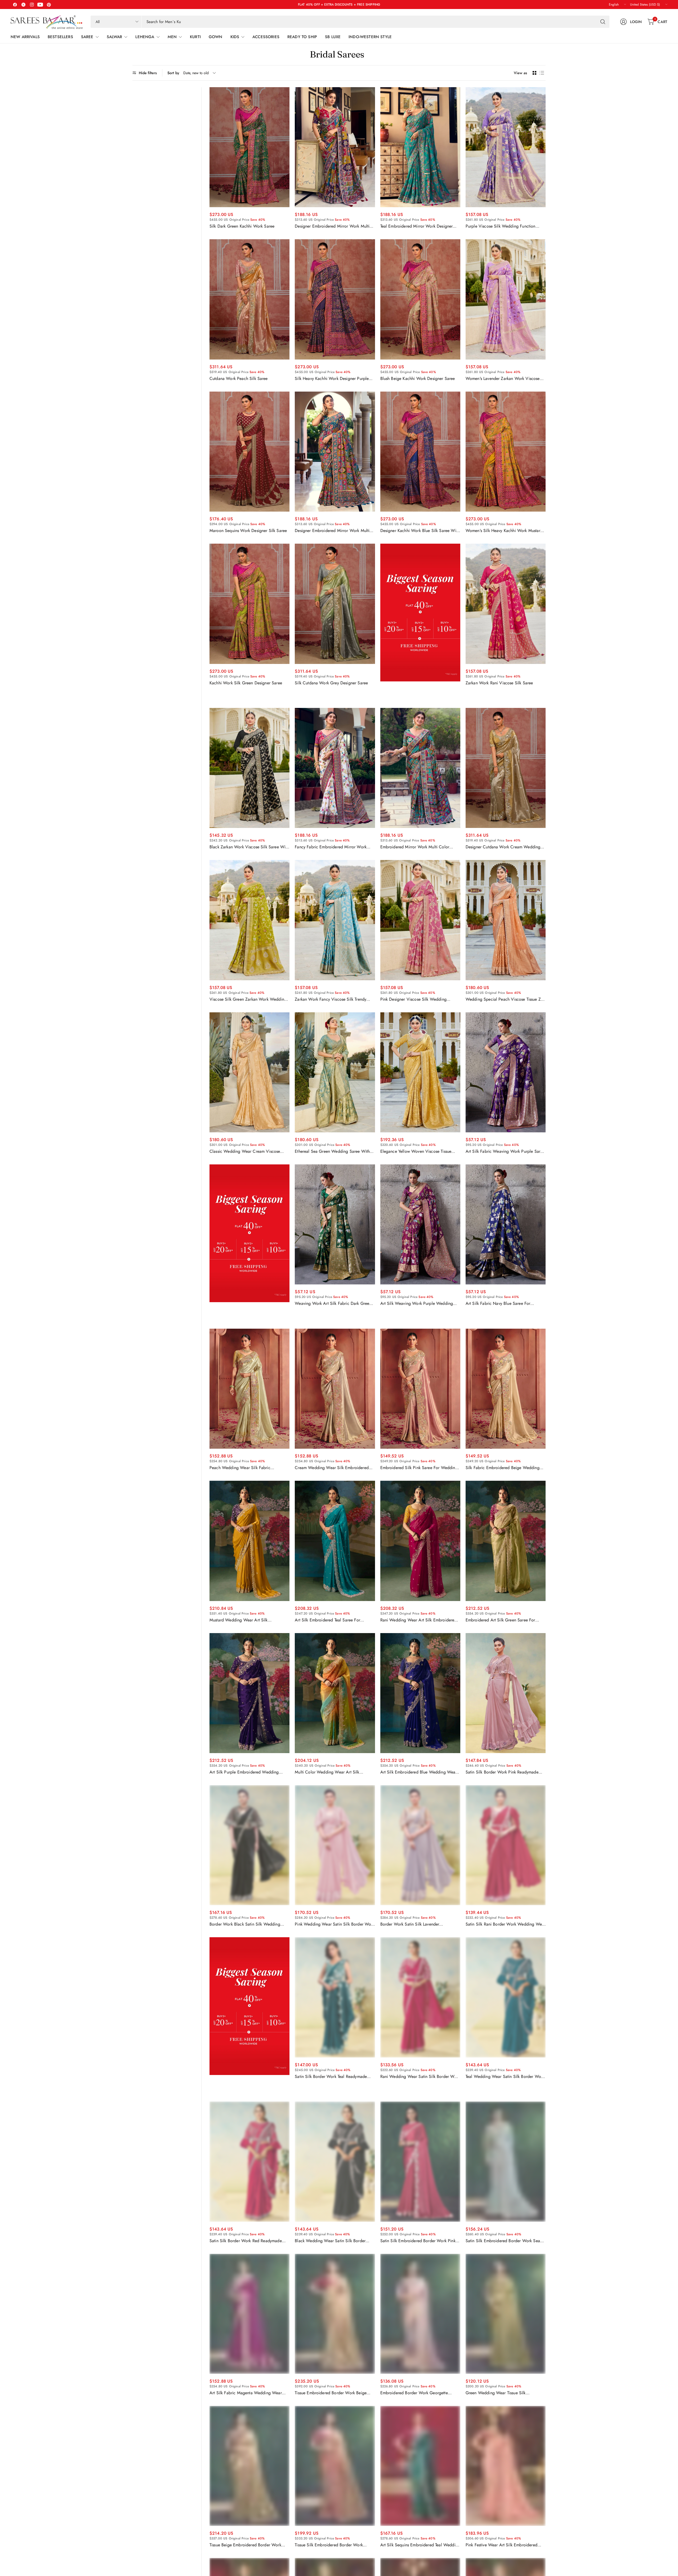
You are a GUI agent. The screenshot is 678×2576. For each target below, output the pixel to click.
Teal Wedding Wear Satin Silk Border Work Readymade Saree (505, 2077)
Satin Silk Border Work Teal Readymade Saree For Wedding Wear (331, 2077)
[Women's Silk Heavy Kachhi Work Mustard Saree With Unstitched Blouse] (506, 452)
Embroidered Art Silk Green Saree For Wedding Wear (500, 1620)
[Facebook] (15, 5)
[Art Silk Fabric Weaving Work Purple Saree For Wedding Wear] (506, 1072)
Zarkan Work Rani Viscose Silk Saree (499, 683)
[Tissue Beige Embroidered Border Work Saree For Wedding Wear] (249, 2466)
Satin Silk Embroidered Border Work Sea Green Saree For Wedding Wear (503, 2241)
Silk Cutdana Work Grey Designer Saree (331, 683)
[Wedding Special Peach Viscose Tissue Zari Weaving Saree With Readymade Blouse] (506, 920)
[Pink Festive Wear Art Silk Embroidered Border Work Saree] (506, 2466)
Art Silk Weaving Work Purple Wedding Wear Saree (417, 1303)
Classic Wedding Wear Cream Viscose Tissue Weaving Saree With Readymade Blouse (246, 1151)
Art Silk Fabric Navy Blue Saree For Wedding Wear (498, 1303)
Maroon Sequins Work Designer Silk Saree (248, 531)
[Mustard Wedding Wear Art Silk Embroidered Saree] (249, 1541)
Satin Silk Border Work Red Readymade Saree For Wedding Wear (246, 2241)
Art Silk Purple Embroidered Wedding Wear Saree (244, 1772)
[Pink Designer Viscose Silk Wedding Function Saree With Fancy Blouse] (420, 920)
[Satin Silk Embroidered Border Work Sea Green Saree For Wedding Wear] (506, 2162)
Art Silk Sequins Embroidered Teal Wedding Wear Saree (420, 2545)
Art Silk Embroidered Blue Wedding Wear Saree (419, 1772)
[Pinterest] (49, 5)
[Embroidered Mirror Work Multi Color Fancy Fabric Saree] (420, 768)
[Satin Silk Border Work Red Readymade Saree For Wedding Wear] (249, 2162)
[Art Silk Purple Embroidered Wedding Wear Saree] (249, 1693)
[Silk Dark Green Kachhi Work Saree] (249, 147)
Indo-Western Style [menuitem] (370, 37)
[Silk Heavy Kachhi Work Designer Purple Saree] (335, 299)
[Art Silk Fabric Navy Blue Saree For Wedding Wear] (506, 1224)
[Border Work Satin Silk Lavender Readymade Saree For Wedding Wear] (420, 1845)
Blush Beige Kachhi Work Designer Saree (418, 379)
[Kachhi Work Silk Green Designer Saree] (249, 604)
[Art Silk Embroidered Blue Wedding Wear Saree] (420, 1693)
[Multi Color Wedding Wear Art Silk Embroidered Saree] (335, 1693)
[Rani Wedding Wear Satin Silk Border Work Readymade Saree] (420, 1997)
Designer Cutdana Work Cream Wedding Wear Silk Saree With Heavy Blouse (503, 847)
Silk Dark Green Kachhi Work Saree (242, 226)
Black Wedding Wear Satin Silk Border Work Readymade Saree (330, 2241)
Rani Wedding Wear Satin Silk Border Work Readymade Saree (420, 2077)
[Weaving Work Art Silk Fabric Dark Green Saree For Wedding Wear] (335, 1224)
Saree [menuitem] (87, 37)
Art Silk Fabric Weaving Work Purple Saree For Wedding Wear (505, 1151)
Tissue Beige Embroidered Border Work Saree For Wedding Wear (245, 2545)
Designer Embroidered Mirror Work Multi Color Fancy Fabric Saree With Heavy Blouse (332, 226)
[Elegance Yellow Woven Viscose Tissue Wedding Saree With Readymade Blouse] (420, 1072)
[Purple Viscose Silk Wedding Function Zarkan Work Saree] (506, 147)
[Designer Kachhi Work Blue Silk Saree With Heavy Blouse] (420, 452)
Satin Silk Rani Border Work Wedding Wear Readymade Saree (505, 1924)
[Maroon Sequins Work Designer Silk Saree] (249, 452)
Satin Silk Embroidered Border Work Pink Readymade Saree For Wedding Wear (418, 2241)
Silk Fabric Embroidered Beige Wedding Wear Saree (503, 1468)
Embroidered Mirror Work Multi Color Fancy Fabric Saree (415, 847)
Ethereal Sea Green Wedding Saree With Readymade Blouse (332, 1151)
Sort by (173, 73)
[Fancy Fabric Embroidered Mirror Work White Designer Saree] (335, 768)
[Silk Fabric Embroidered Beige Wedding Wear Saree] (506, 1389)
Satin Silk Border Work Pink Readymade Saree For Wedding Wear (502, 1772)
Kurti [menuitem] (195, 37)
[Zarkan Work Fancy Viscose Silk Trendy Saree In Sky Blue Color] (335, 920)
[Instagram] (32, 5)
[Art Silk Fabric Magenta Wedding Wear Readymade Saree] (249, 2314)
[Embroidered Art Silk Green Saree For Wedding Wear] (506, 1541)
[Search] (603, 22)
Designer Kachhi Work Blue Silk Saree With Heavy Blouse (420, 531)
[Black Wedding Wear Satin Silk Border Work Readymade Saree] (335, 2162)
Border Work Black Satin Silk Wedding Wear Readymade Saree (245, 1924)
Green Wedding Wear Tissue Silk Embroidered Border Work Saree (496, 2393)
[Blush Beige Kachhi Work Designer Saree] (420, 299)
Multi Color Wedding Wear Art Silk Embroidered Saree (327, 1772)
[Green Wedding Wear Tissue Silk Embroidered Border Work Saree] (506, 2314)
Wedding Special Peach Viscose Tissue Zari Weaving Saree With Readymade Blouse (506, 999)
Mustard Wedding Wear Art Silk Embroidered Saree (239, 1620)
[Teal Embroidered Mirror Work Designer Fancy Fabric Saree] (420, 147)
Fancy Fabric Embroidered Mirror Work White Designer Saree (331, 847)
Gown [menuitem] (216, 37)
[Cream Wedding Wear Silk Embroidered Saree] (335, 1389)
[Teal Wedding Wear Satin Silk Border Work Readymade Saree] (506, 1997)
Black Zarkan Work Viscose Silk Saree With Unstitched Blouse (249, 847)
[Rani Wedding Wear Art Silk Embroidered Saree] (420, 1541)
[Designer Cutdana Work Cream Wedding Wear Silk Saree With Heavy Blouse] (506, 768)
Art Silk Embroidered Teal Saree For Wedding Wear (327, 1620)
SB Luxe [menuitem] (333, 37)
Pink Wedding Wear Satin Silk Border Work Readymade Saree (334, 1924)
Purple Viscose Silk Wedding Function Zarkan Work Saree (501, 226)
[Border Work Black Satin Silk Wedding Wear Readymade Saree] (249, 1845)
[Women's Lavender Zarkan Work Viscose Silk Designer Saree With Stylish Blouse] (506, 299)
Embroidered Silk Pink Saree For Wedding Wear (419, 1468)
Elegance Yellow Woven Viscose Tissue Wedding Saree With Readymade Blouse (417, 1151)
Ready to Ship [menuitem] (302, 37)
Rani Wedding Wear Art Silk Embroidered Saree (419, 1620)
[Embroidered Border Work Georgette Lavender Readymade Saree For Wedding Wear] (420, 2314)
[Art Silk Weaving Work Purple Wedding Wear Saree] (420, 1224)
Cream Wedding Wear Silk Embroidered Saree (332, 1468)
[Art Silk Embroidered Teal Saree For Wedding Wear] (335, 1541)
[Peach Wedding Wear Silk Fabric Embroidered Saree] (249, 1389)
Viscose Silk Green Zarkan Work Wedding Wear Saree (248, 999)
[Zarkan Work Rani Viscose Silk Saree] (506, 604)
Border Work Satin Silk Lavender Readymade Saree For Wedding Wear (415, 1924)
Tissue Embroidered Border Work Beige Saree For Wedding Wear (331, 2393)
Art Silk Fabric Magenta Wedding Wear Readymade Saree (246, 2393)
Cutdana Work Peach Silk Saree (239, 379)
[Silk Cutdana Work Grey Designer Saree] (335, 604)
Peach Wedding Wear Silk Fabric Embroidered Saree (240, 1468)
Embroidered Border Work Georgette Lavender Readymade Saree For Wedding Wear (418, 2393)
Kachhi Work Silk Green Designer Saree (246, 683)
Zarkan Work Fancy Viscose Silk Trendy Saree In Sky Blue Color (331, 999)
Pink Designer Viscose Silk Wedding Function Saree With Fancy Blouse (413, 999)
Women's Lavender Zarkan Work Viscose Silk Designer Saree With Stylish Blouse (503, 379)
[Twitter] (23, 5)
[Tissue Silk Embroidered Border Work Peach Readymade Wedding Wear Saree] (335, 2466)
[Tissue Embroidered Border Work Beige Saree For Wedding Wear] (335, 2314)
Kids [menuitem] (235, 37)
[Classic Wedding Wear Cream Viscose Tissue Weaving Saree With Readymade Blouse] (249, 1072)
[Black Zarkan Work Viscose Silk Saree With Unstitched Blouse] (249, 768)
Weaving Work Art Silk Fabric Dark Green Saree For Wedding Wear (333, 1303)
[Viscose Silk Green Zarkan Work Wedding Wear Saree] (249, 920)
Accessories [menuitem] (266, 37)
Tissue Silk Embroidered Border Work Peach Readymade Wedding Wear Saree (332, 2545)
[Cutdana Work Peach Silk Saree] (249, 299)
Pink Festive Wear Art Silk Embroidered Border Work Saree (501, 2545)
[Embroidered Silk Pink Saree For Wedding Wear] (420, 1389)
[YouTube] (40, 5)
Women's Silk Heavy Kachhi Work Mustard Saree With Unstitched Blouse (504, 531)
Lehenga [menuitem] (145, 37)
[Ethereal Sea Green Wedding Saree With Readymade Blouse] (335, 1072)
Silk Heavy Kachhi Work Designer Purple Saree (332, 379)
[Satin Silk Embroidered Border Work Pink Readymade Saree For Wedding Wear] (420, 2162)
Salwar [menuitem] (115, 37)
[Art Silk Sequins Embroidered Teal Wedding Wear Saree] (420, 2466)
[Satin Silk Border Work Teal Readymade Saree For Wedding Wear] (335, 1997)
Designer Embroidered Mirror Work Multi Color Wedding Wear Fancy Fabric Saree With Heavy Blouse (333, 531)
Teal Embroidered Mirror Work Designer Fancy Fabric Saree (417, 226)
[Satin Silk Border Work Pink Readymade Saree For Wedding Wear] (506, 1693)
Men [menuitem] (172, 37)
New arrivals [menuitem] (25, 37)
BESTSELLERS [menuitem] (60, 37)
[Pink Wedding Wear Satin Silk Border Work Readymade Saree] (335, 1845)
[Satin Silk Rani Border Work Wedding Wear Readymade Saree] (506, 1845)
